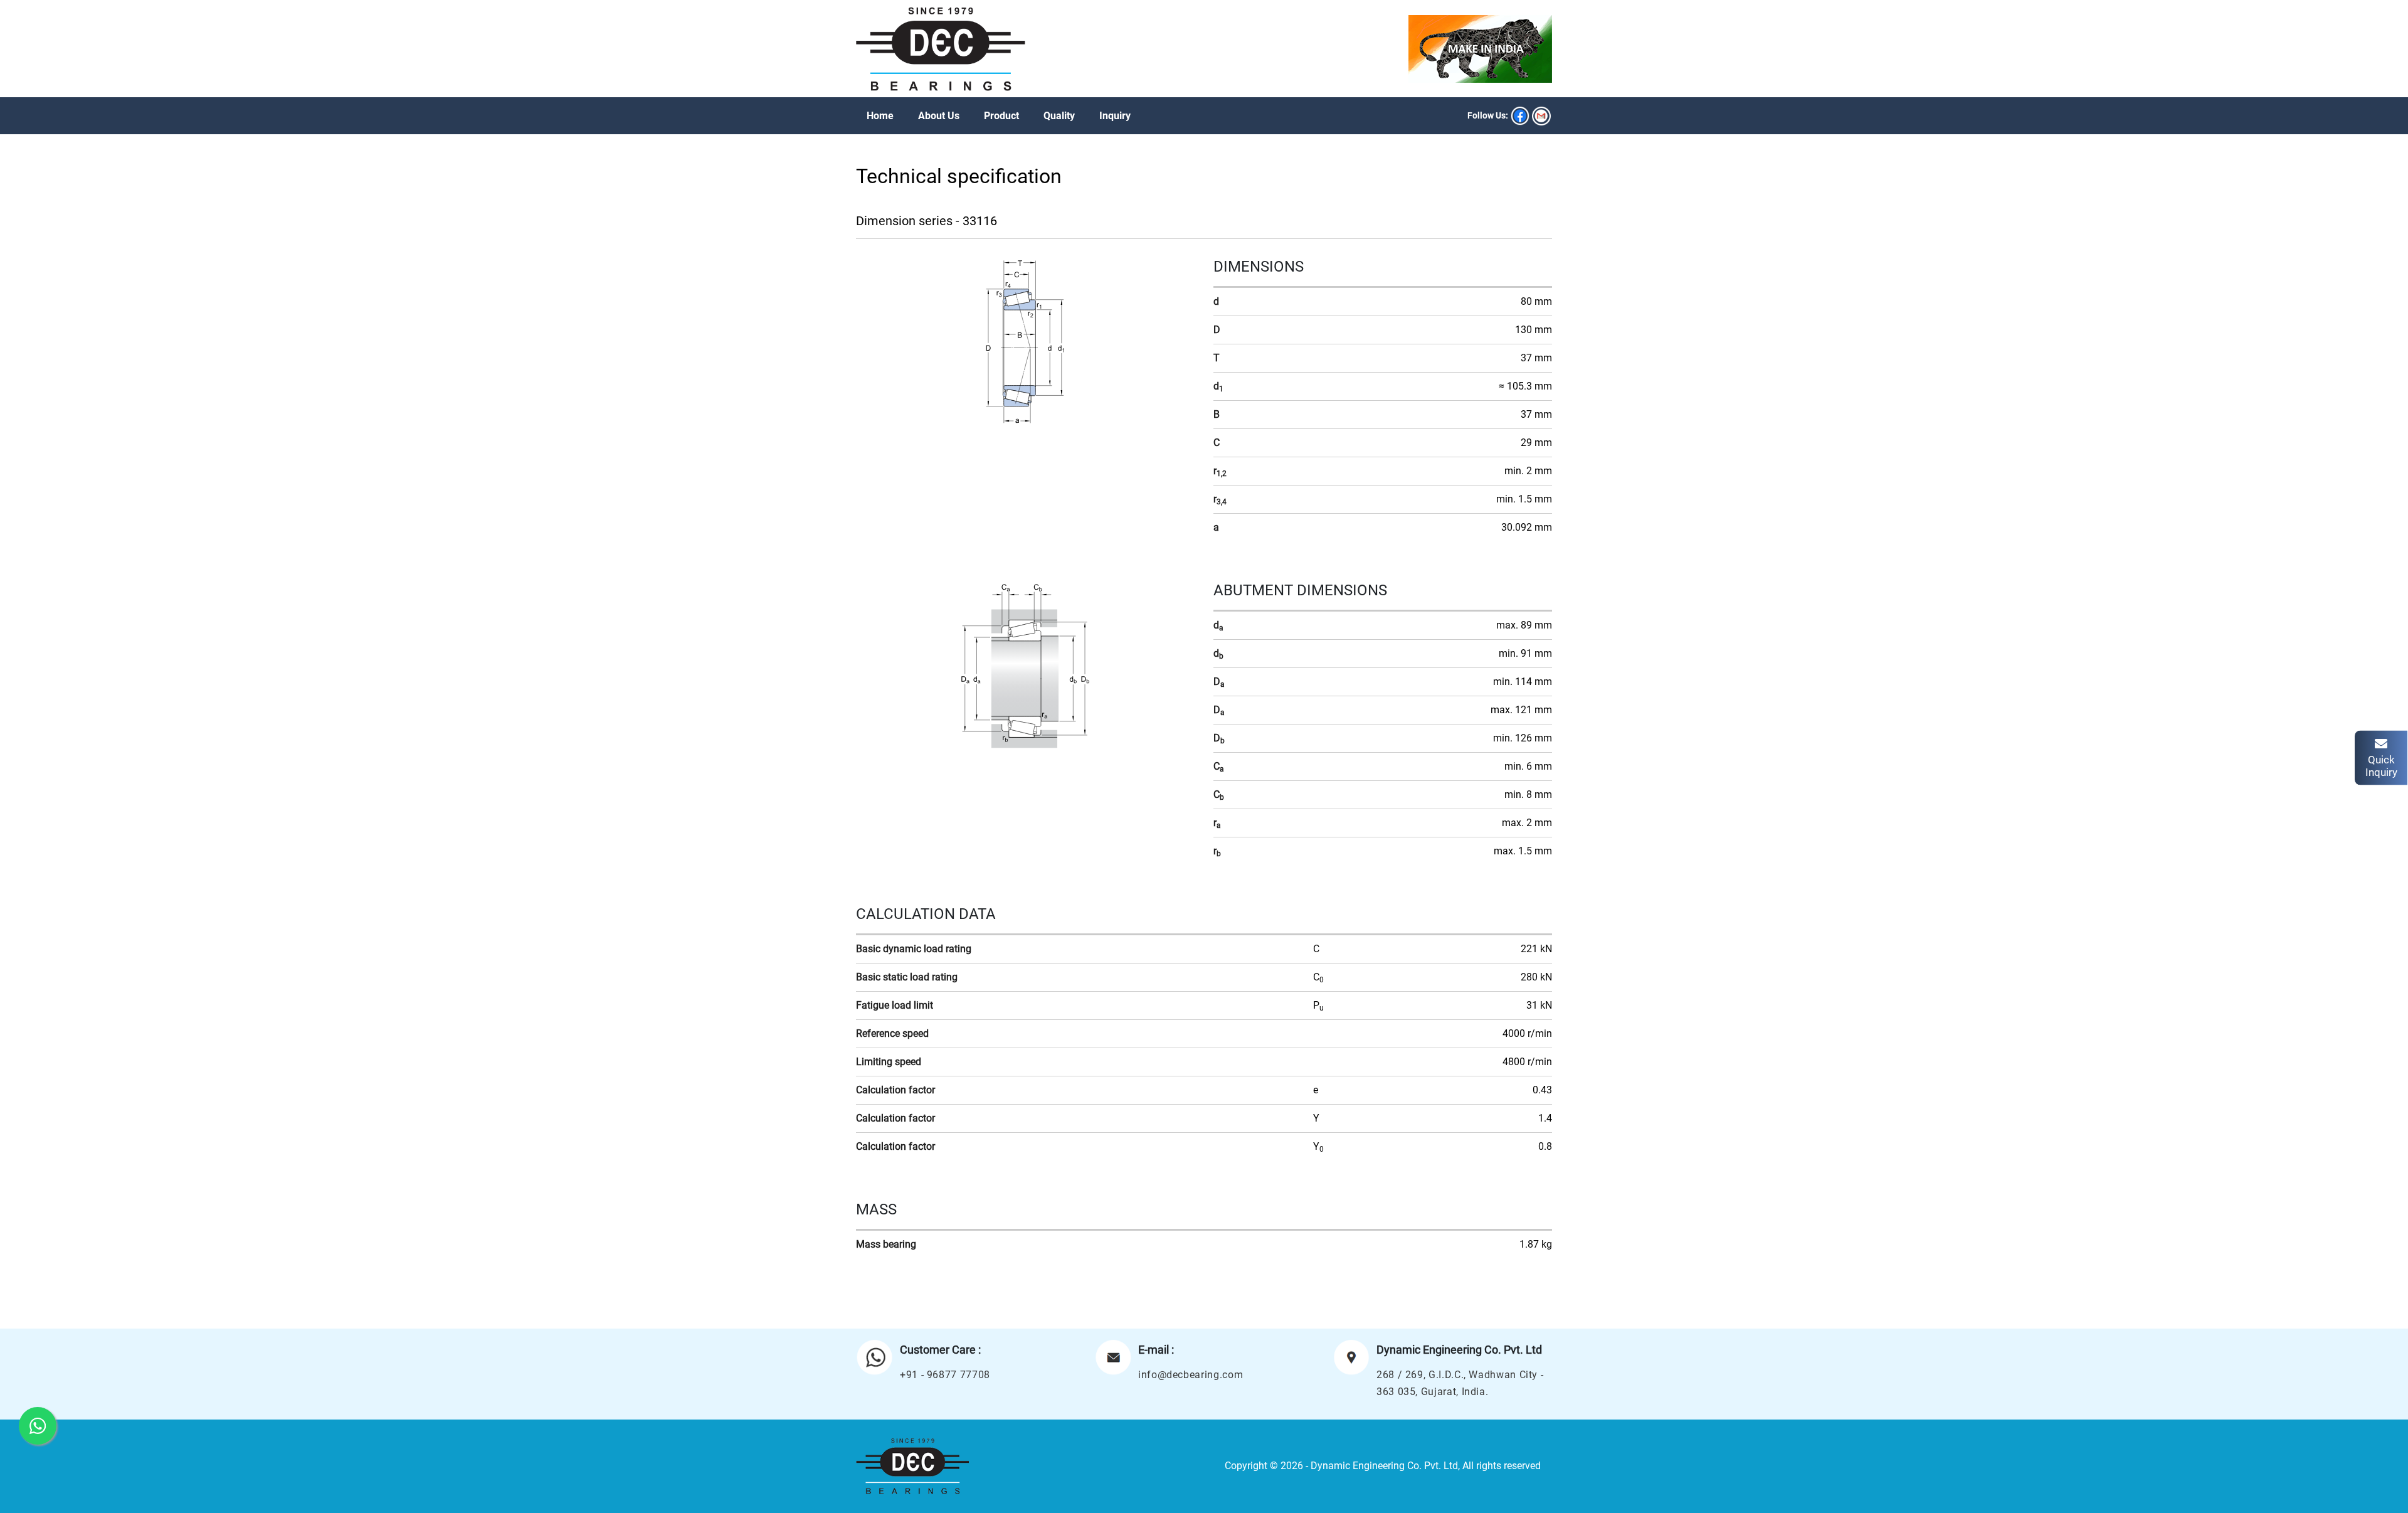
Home (880, 116)
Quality (1059, 116)
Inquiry (1115, 116)
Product (1001, 116)
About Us (939, 116)
